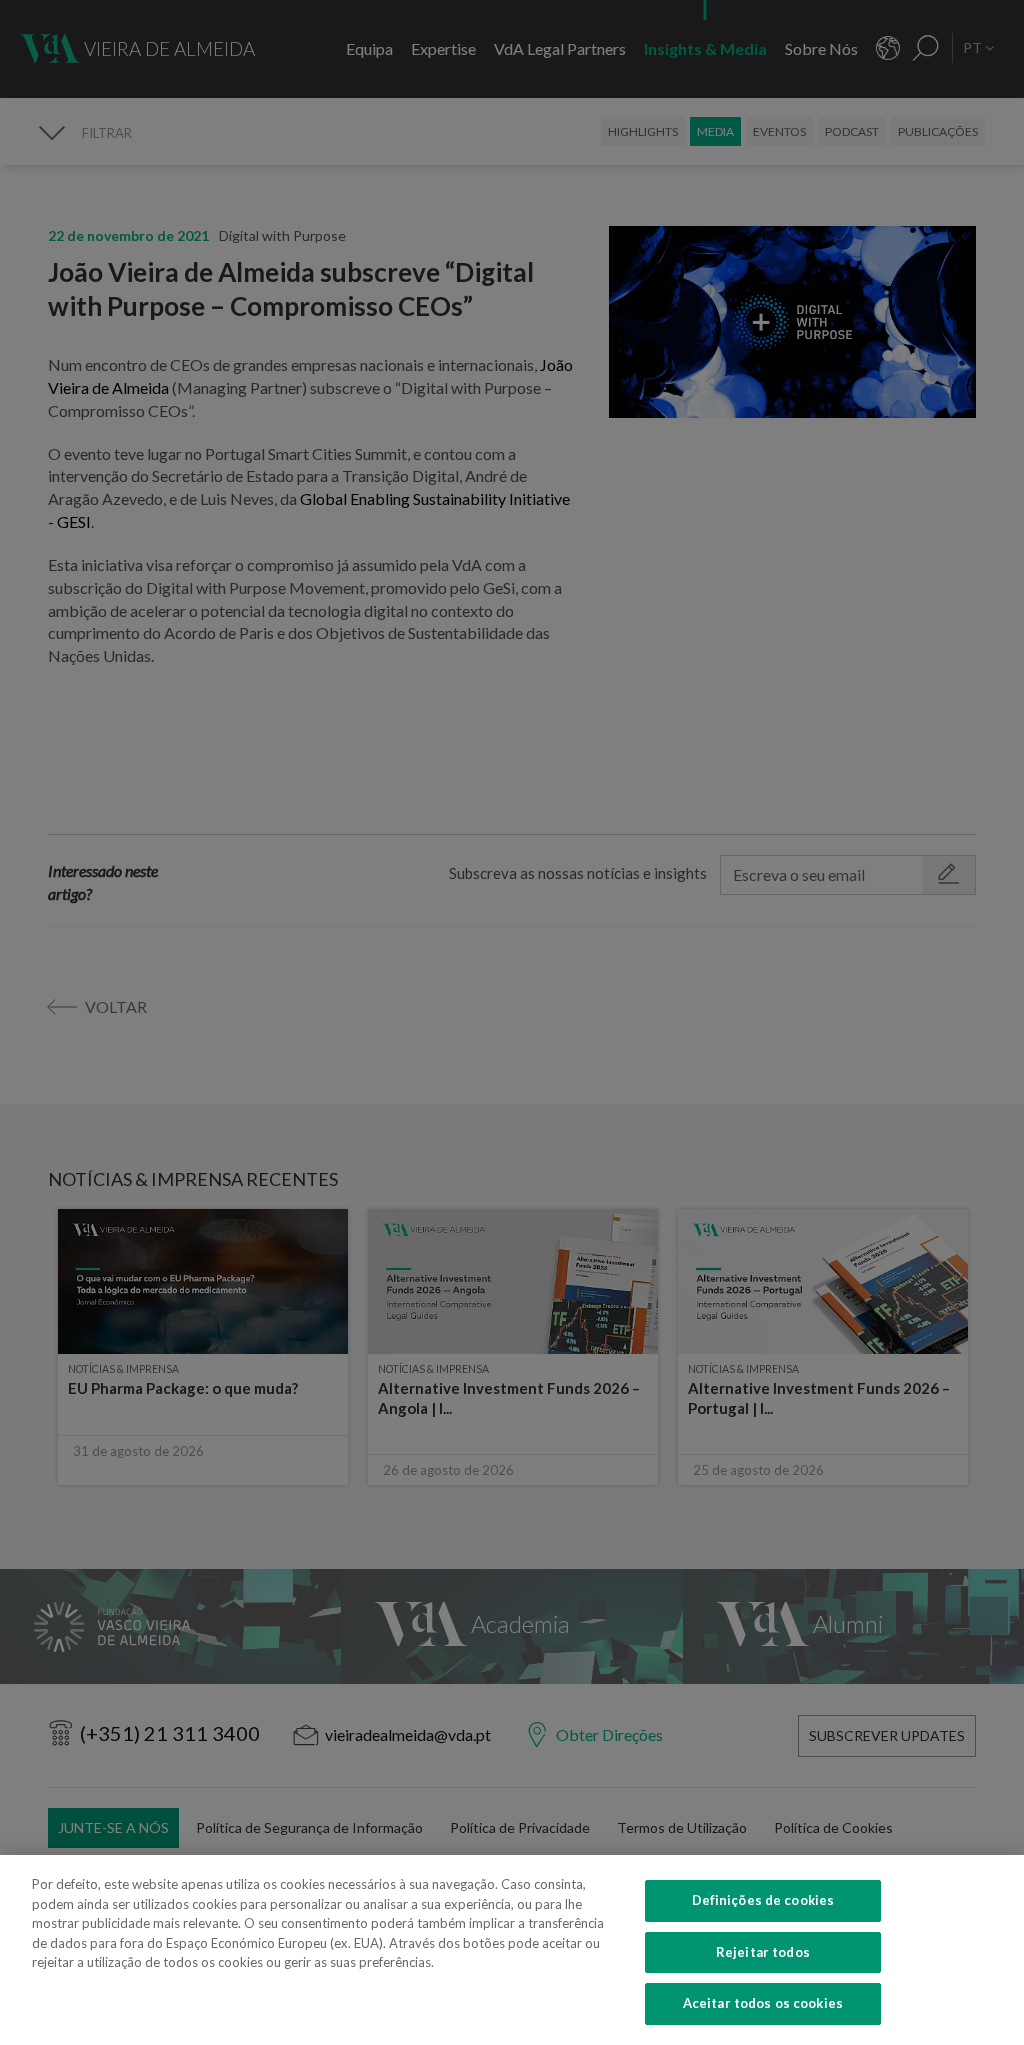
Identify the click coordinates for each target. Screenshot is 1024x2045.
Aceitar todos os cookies (763, 2003)
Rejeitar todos (763, 1952)
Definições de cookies (763, 1900)
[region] (512, 1950)
